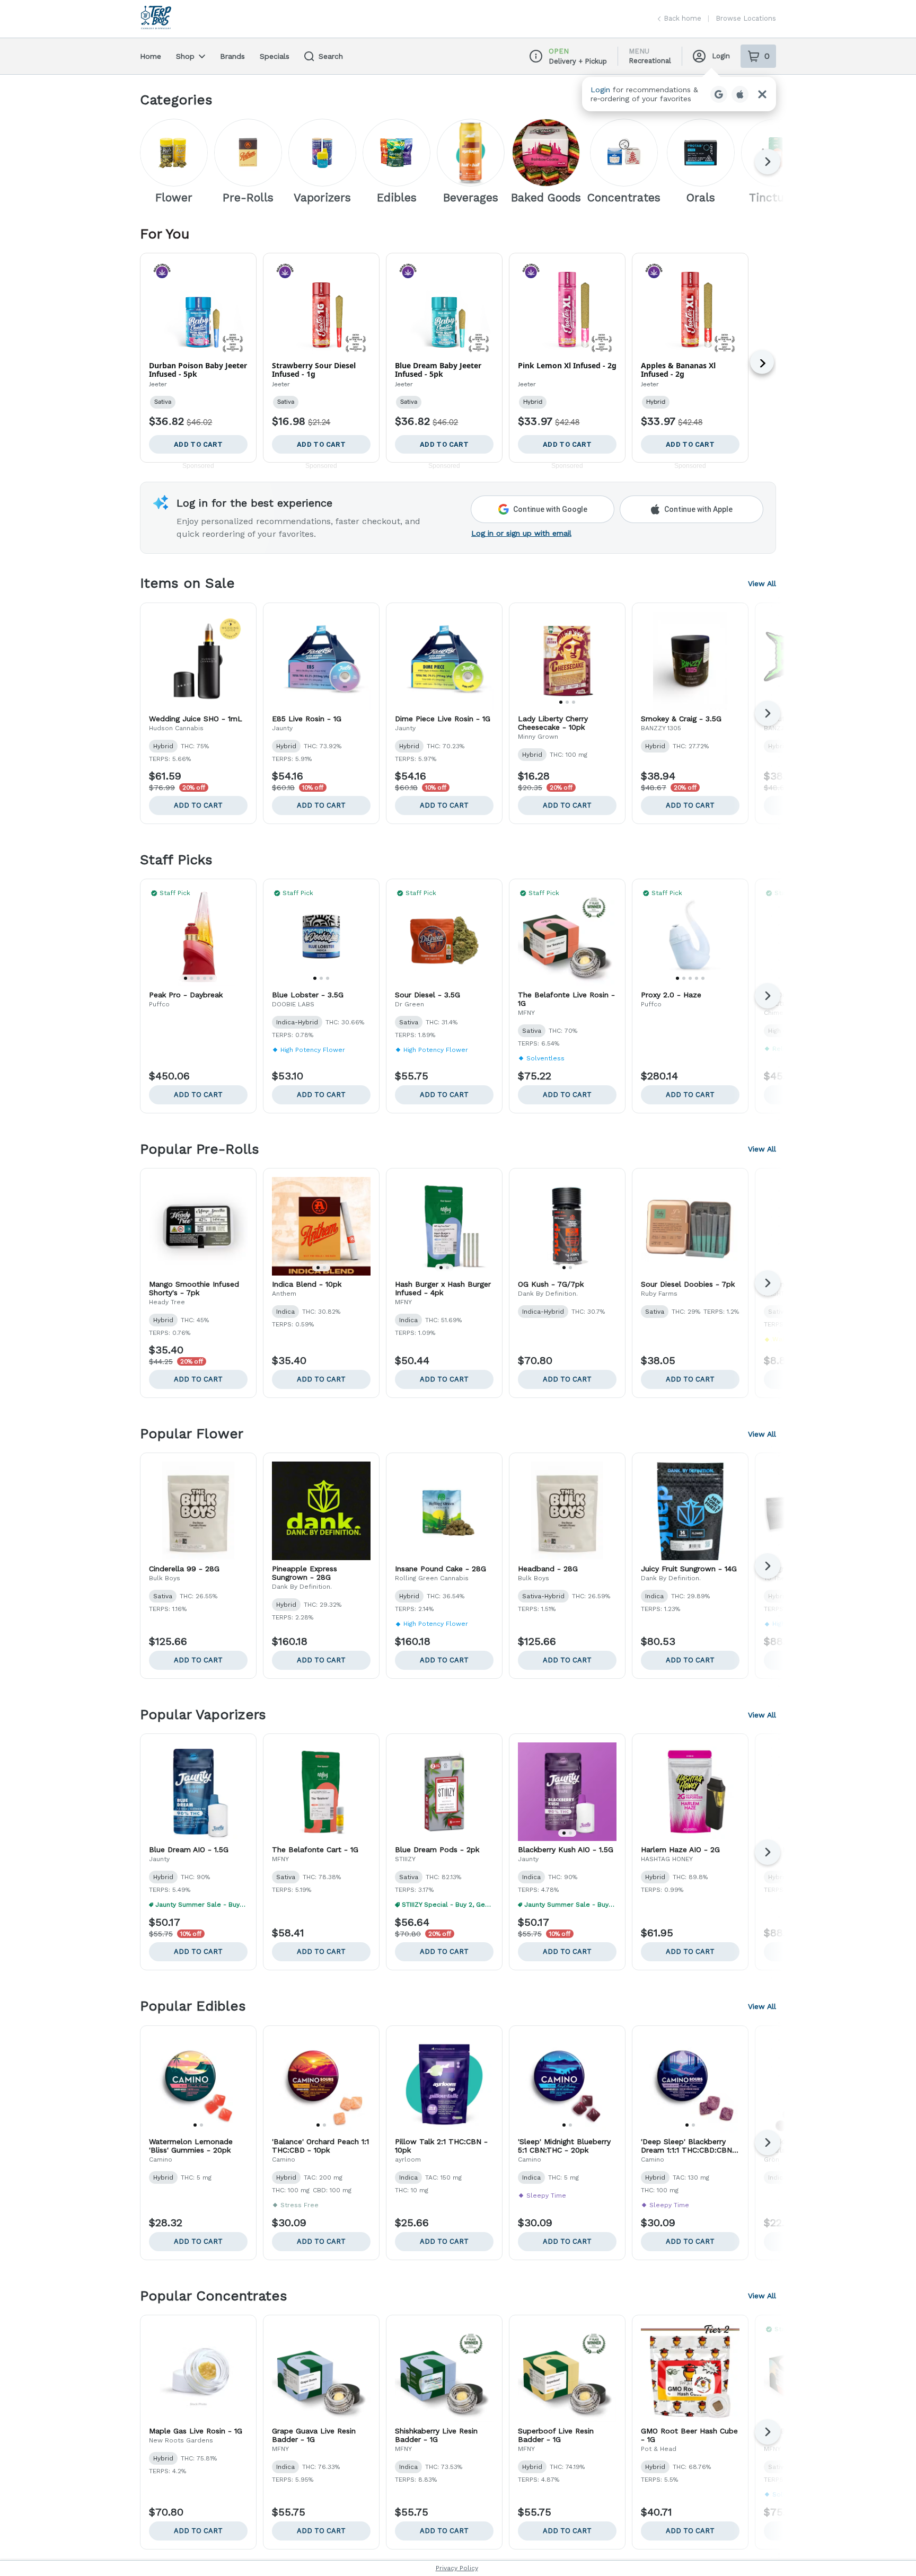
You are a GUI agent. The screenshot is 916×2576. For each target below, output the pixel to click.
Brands (232, 56)
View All (762, 583)
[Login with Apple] (740, 94)
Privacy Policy (457, 2568)
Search (331, 56)
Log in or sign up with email (521, 533)
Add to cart (198, 805)
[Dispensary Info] (536, 56)
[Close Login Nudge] (762, 94)
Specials (275, 56)
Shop (185, 56)
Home (151, 56)
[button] (679, 94)
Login (721, 56)
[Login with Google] (719, 94)
